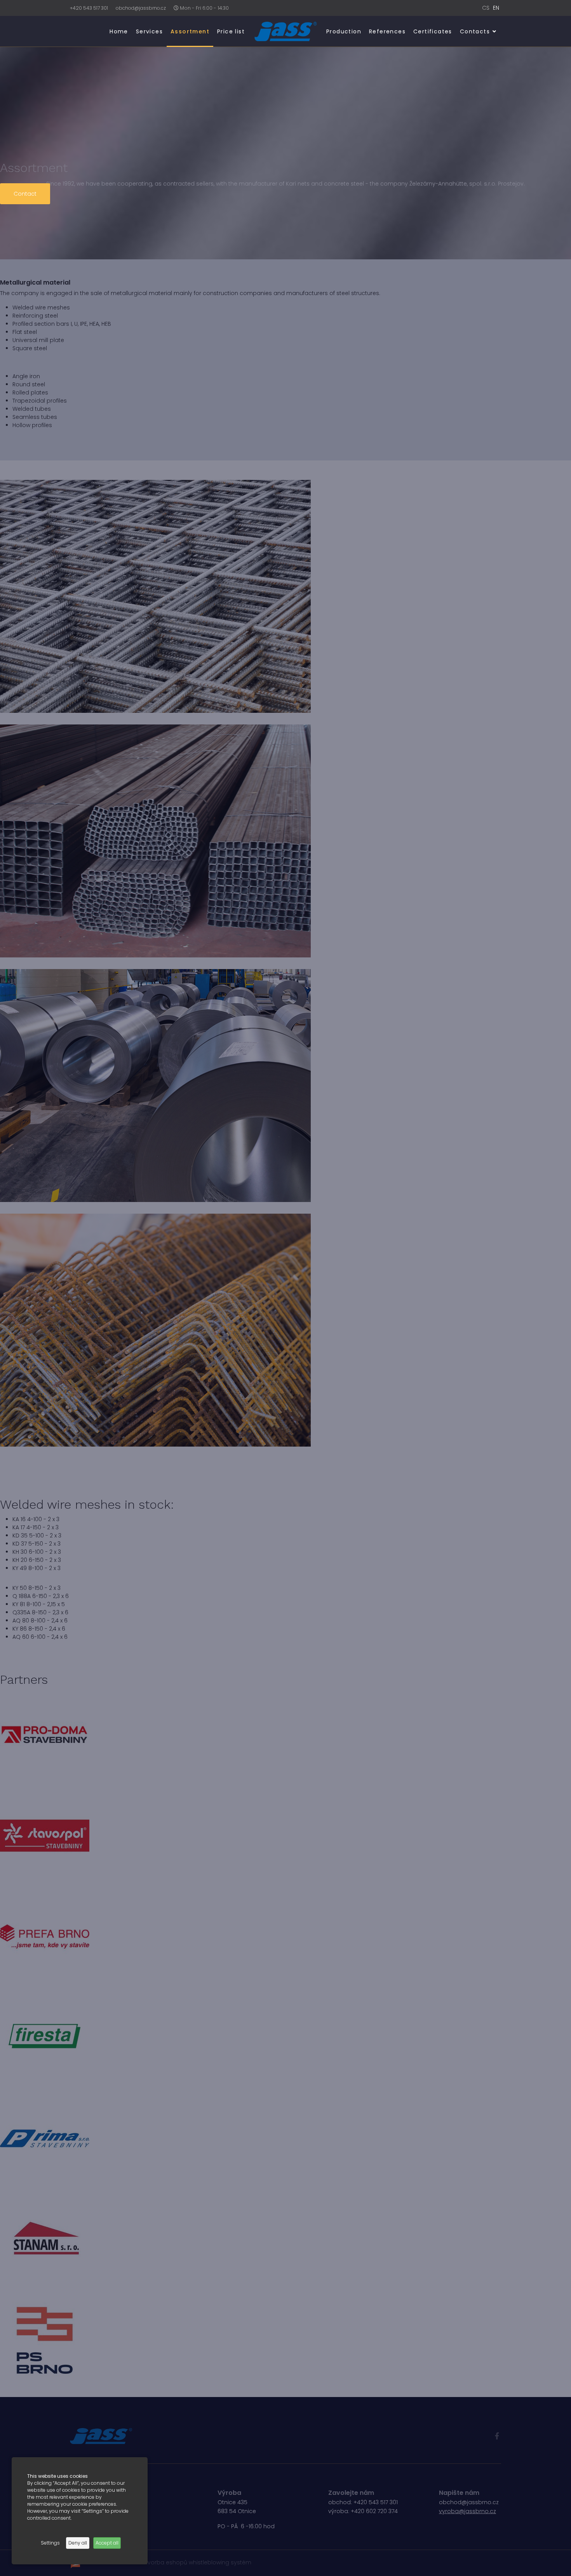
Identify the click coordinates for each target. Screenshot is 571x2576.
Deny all (78, 2543)
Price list (231, 31)
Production (344, 31)
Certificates (433, 31)
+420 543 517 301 (89, 8)
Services (149, 31)
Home (119, 31)
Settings (50, 2543)
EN (496, 8)
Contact (25, 194)
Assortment (190, 31)
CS (486, 8)
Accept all (107, 2543)
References (387, 31)
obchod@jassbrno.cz (141, 8)
